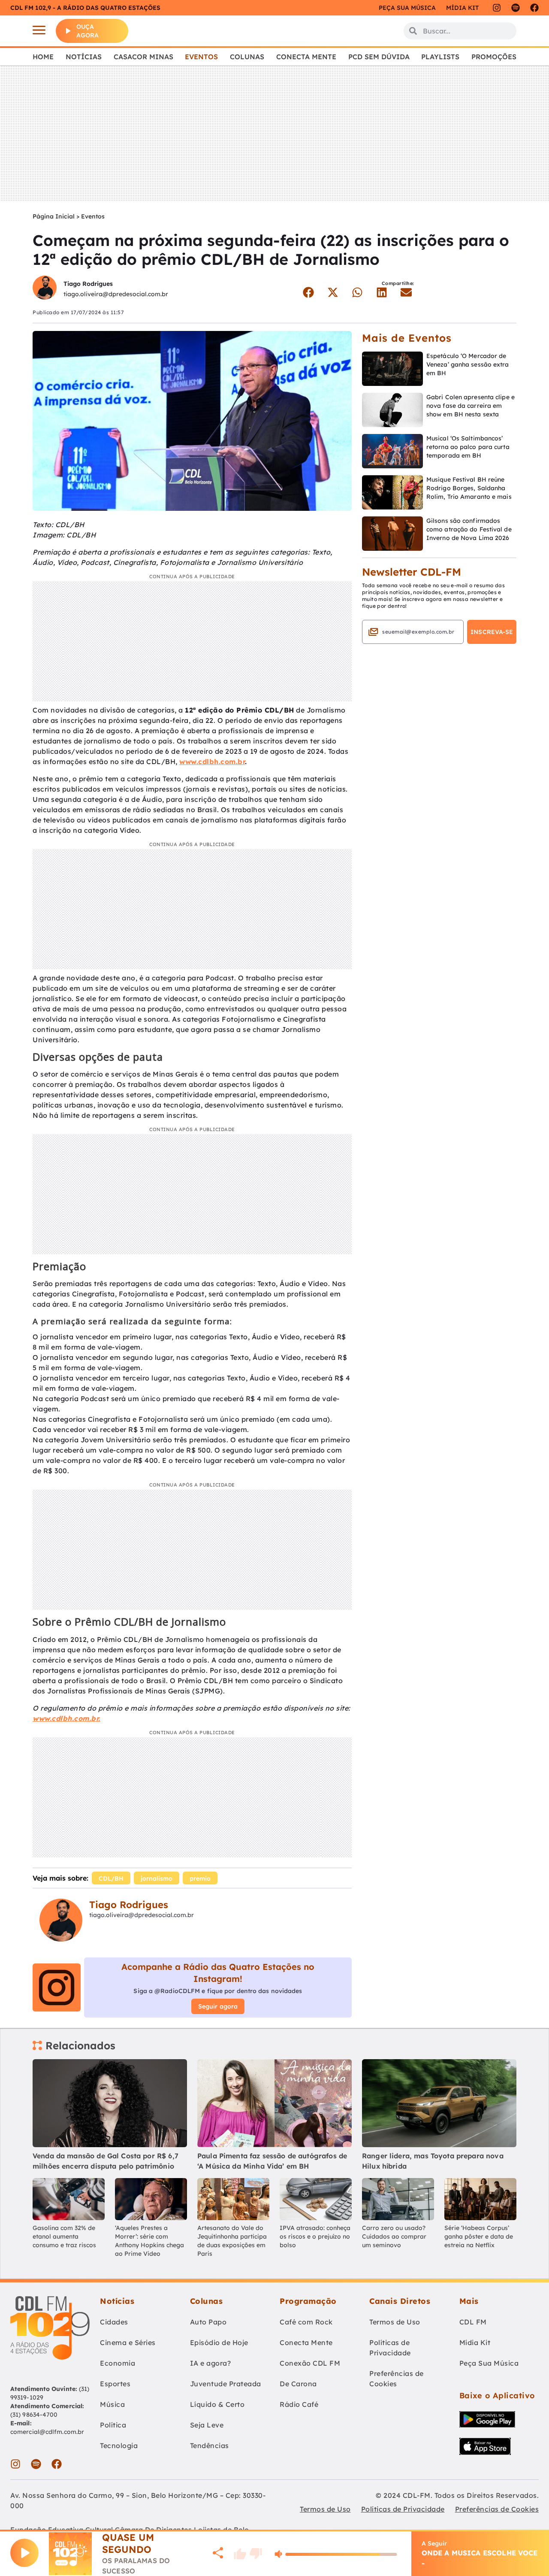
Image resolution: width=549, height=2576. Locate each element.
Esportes (115, 2384)
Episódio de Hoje (219, 2342)
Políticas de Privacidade (390, 2348)
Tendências (210, 2446)
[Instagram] (497, 8)
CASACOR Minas (143, 57)
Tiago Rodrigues (88, 284)
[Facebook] (534, 8)
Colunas (247, 57)
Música (112, 2404)
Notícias (84, 57)
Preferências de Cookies (397, 2379)
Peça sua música (407, 8)
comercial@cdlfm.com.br (47, 2432)
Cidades (114, 2322)
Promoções (494, 57)
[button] (308, 292)
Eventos (201, 57)
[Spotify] (516, 8)
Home (43, 57)
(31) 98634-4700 (34, 2415)
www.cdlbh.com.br (212, 762)
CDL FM (473, 2322)
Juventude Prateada (226, 2384)
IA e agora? (211, 2363)
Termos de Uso (395, 2322)
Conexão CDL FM (310, 2363)
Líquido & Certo (217, 2404)
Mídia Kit (462, 8)
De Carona (298, 2384)
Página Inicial (54, 216)
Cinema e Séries (128, 2342)
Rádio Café (299, 2404)
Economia (118, 2363)
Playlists (440, 57)
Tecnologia (119, 2446)
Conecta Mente (306, 57)
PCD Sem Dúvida (379, 57)
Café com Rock (306, 2322)
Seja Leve (207, 2425)
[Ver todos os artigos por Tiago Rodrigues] (45, 289)
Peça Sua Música (489, 2363)
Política (113, 2425)
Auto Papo (208, 2322)
